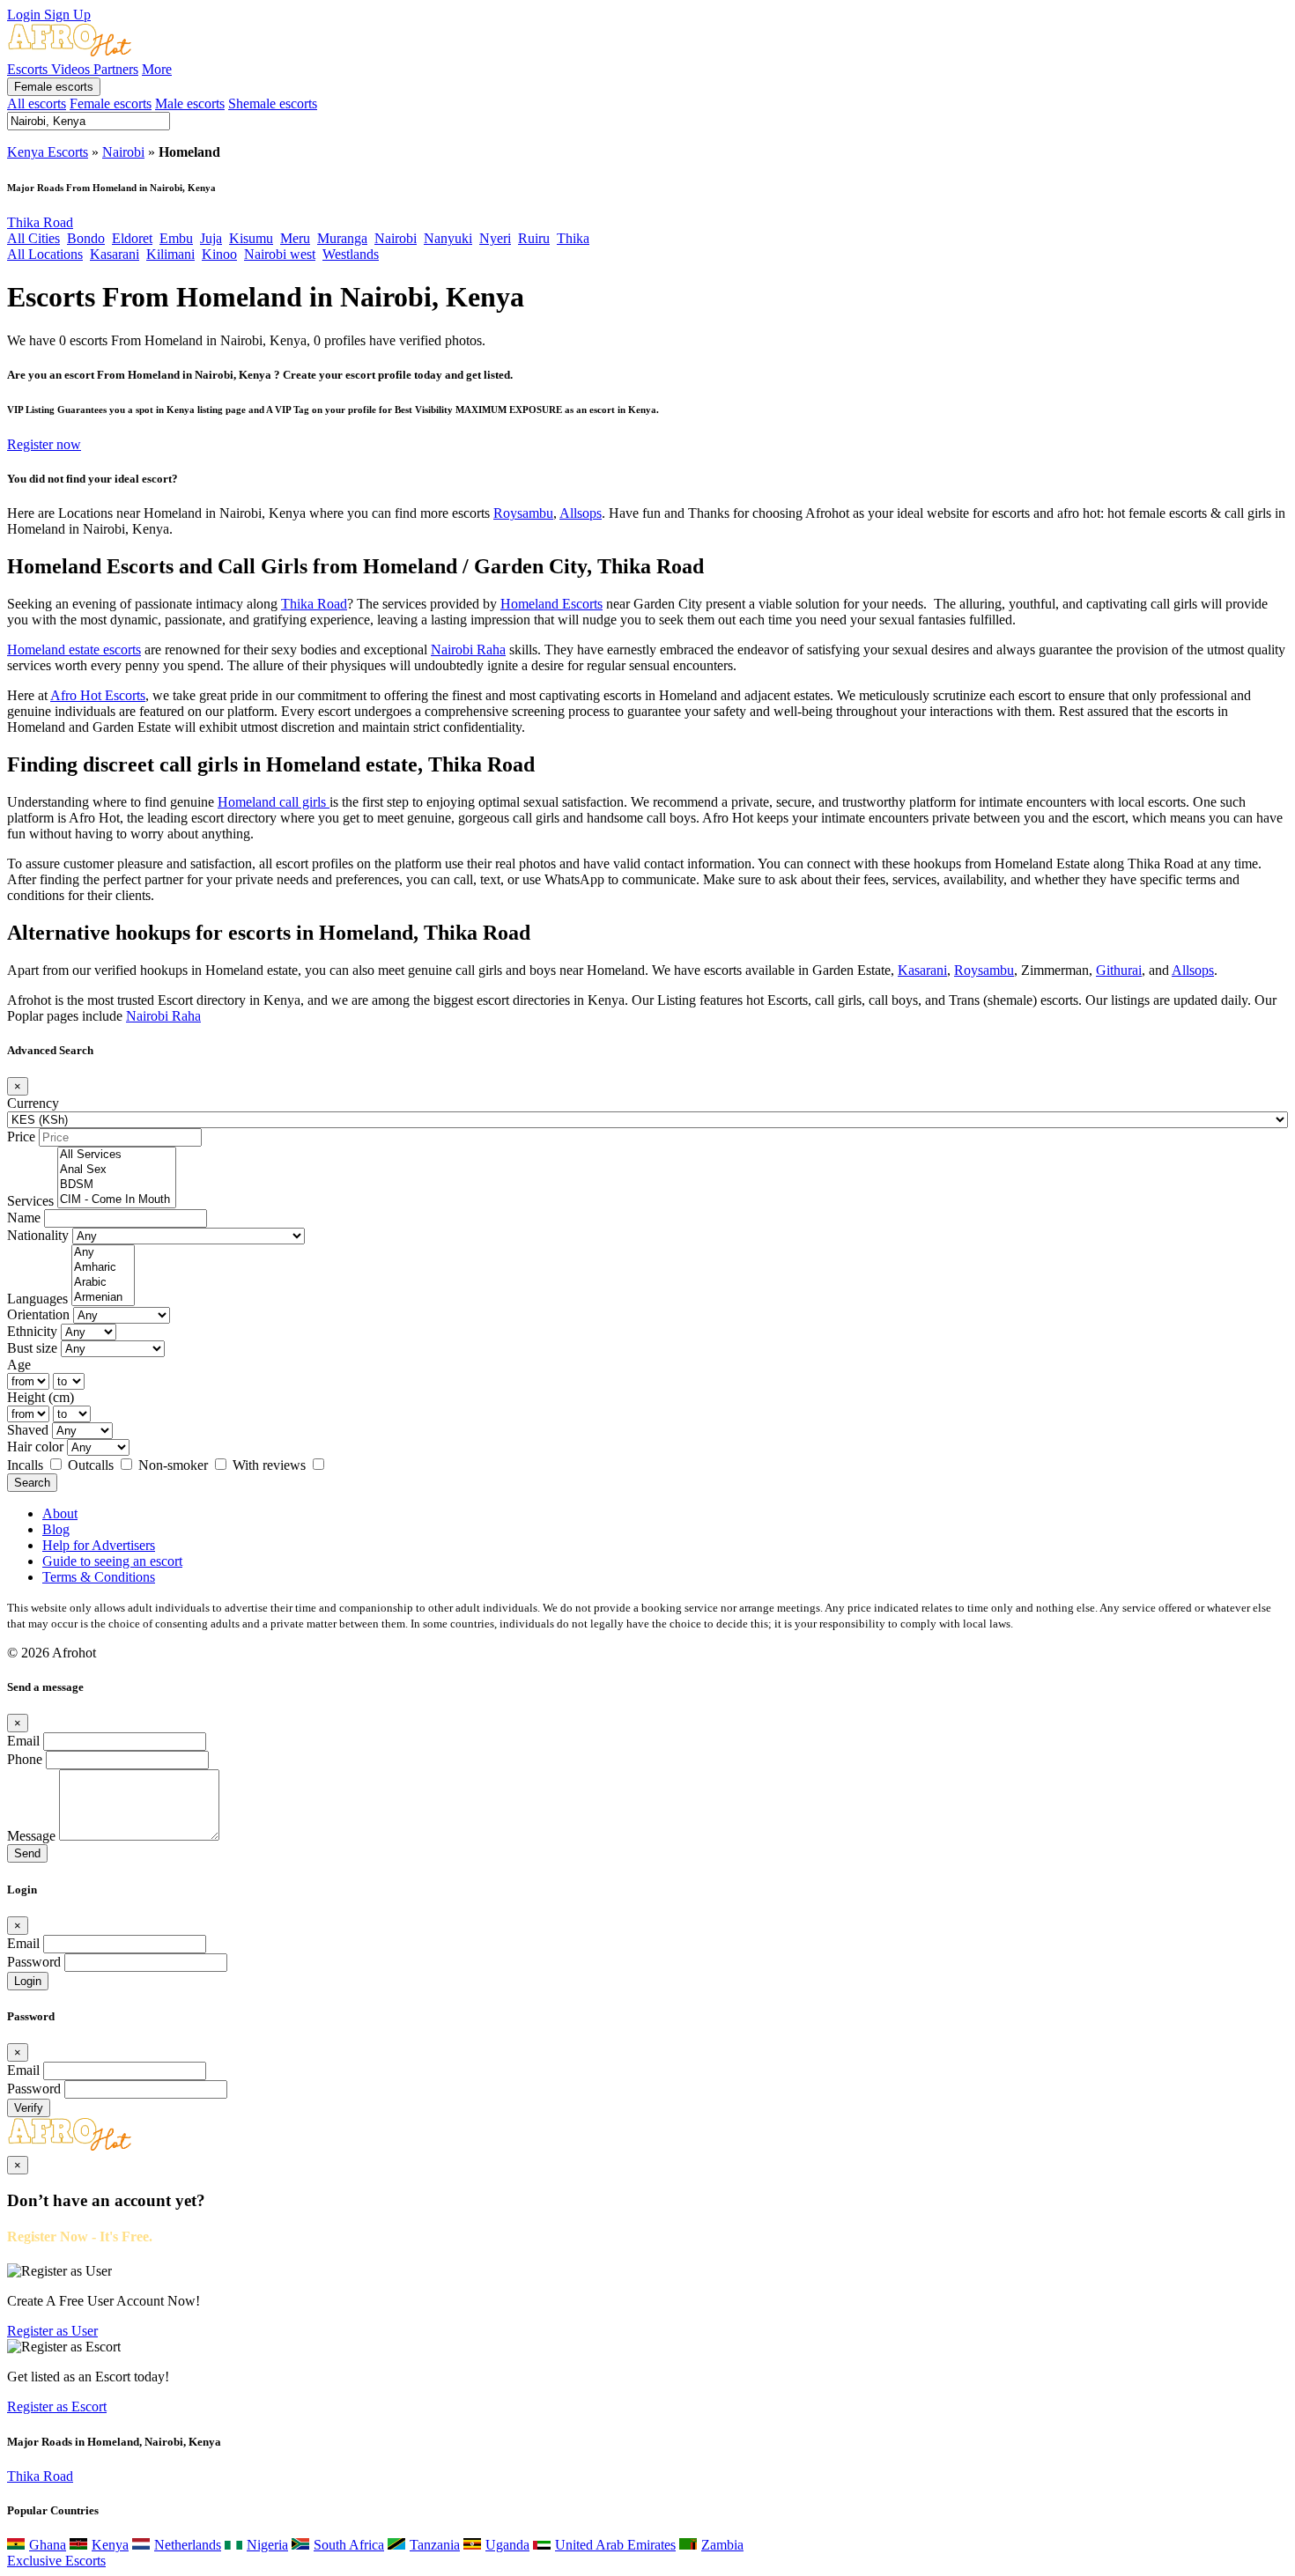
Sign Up (67, 15)
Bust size (32, 1348)
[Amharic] (103, 1268)
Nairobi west (280, 254)
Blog (56, 1529)
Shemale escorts (273, 103)
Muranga (342, 238)
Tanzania (435, 2545)
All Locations (45, 254)
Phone (25, 1759)
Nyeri (495, 238)
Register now (44, 444)
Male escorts (190, 103)
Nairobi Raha (468, 650)
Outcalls (92, 1465)
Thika (573, 238)
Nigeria (267, 2545)
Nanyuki (448, 238)
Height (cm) (41, 1397)
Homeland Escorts (551, 604)
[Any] (103, 1253)
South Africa (349, 2545)
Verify (29, 2108)
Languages (37, 1299)
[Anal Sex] (117, 1170)
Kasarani (115, 254)
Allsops (581, 513)
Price (21, 1137)
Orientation (38, 1314)
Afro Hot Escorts (98, 695)
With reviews (271, 1465)
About (60, 1513)
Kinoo (219, 254)
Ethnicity (32, 1331)
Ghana (48, 2545)
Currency (33, 1103)
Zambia (722, 2545)
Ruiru (534, 238)
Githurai (1119, 970)
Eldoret (132, 238)
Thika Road (40, 222)
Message (31, 1836)
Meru (295, 238)
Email (23, 1741)
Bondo (86, 238)
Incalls (27, 1465)
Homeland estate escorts (74, 650)
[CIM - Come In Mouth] (117, 1200)
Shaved (28, 1430)
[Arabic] (103, 1283)
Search (32, 1483)
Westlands (351, 254)
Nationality (38, 1235)
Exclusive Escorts (56, 2561)
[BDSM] (117, 1185)
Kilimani (170, 254)
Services (30, 1201)
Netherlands (188, 2545)
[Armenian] (103, 1298)
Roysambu (523, 513)
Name (24, 1218)
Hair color (35, 1447)
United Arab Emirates (615, 2545)
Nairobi (123, 152)
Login (26, 15)
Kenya (110, 2545)
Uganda (507, 2545)
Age (19, 1365)
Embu (176, 238)
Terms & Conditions (99, 1577)
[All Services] (117, 1155)
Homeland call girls (274, 802)
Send (27, 1853)
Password (34, 1962)
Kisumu (251, 238)
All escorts (37, 103)
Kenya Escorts (48, 152)
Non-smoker (175, 1465)
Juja (211, 238)
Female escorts (54, 87)
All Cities (33, 238)
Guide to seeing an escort (112, 1561)
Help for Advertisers (99, 1545)
